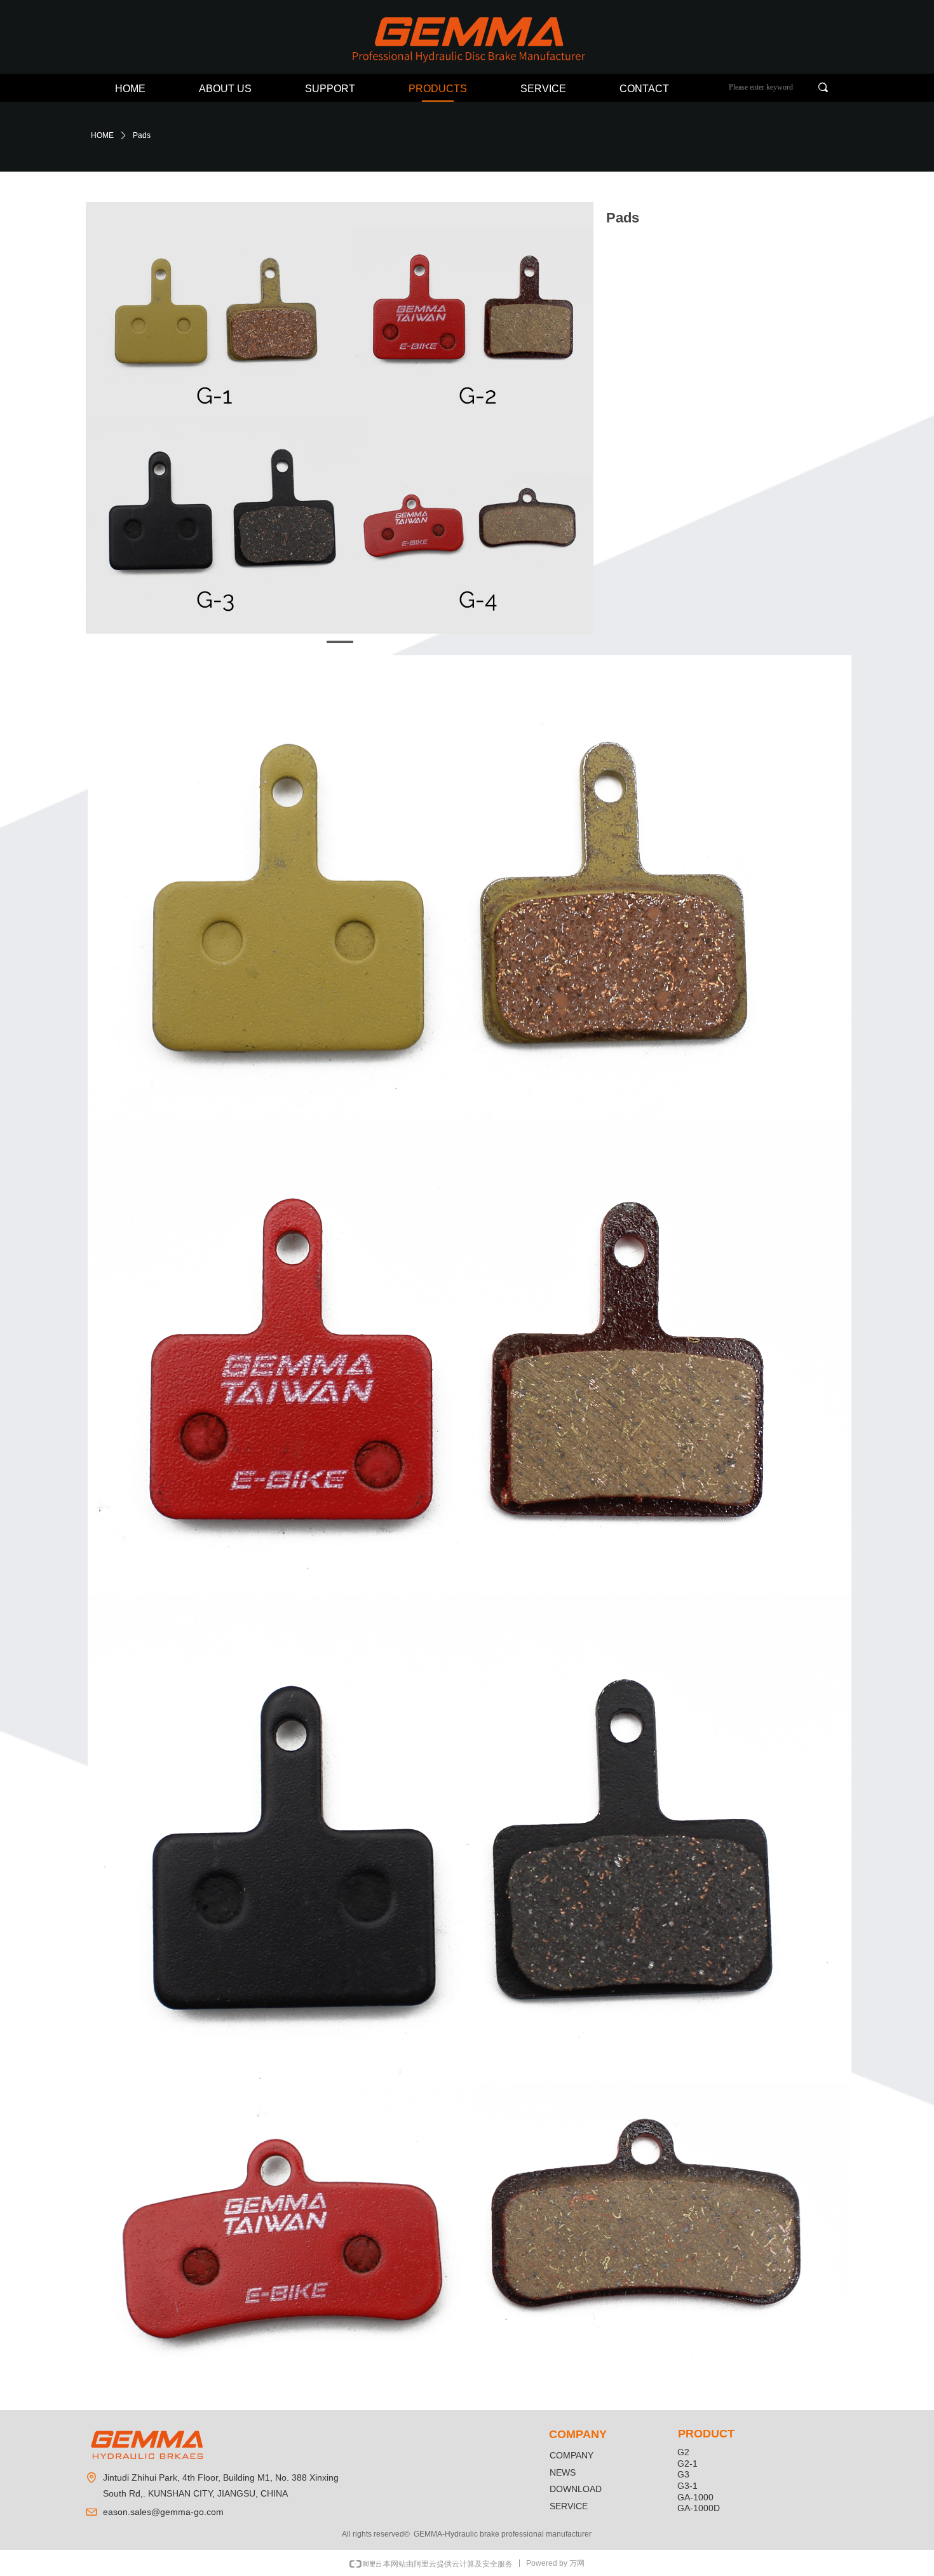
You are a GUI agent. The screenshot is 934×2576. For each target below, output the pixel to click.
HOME (102, 135)
